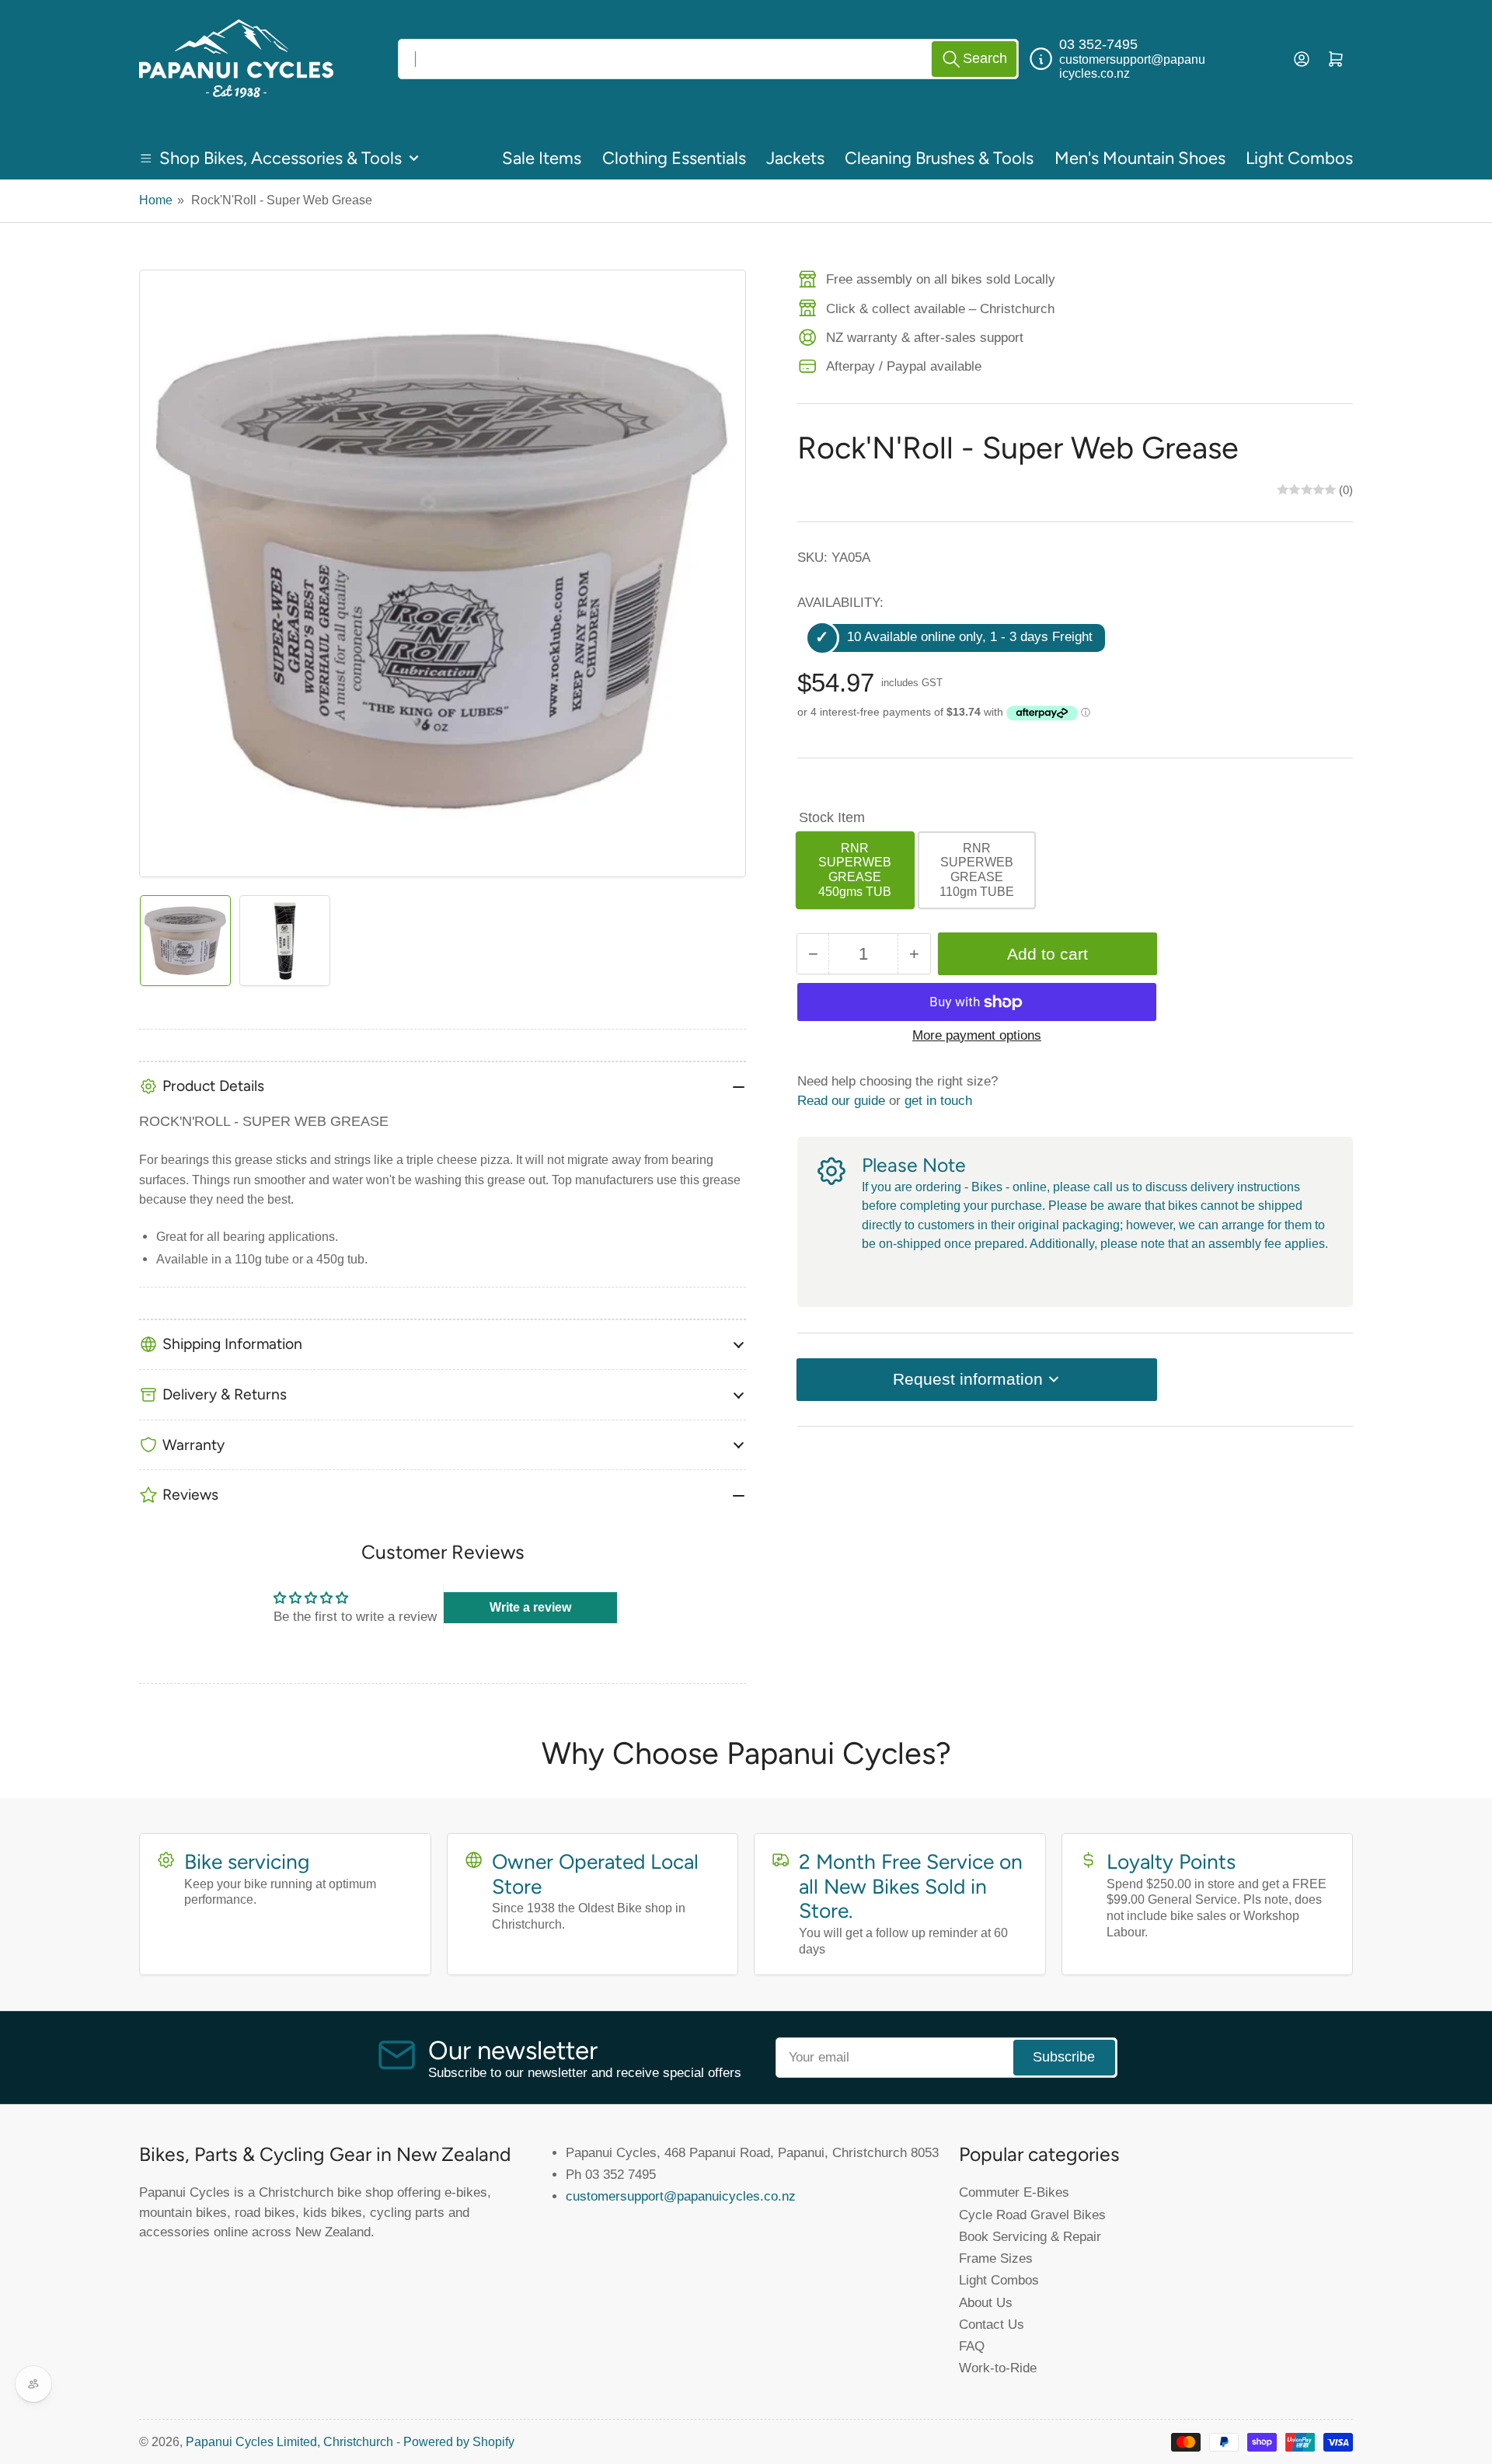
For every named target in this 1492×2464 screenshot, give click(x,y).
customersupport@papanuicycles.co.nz (681, 2196)
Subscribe (1064, 2057)
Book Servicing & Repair (1030, 2236)
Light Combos (1299, 158)
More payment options (977, 1035)
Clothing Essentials (674, 158)
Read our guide (841, 1100)
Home (156, 200)
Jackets (795, 158)
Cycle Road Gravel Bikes (1032, 2215)
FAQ (972, 2346)
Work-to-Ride (998, 2368)
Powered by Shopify (459, 2442)
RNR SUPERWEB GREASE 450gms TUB (855, 870)
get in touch (938, 1100)
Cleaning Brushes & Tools (939, 158)
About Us (986, 2302)
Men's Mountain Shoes (1140, 158)
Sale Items (542, 158)
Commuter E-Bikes (1014, 2192)
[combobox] (708, 59)
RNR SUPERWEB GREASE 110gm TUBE (977, 870)
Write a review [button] (530, 1607)
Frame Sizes (996, 2258)
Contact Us (992, 2324)
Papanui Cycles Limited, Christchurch (289, 2442)
